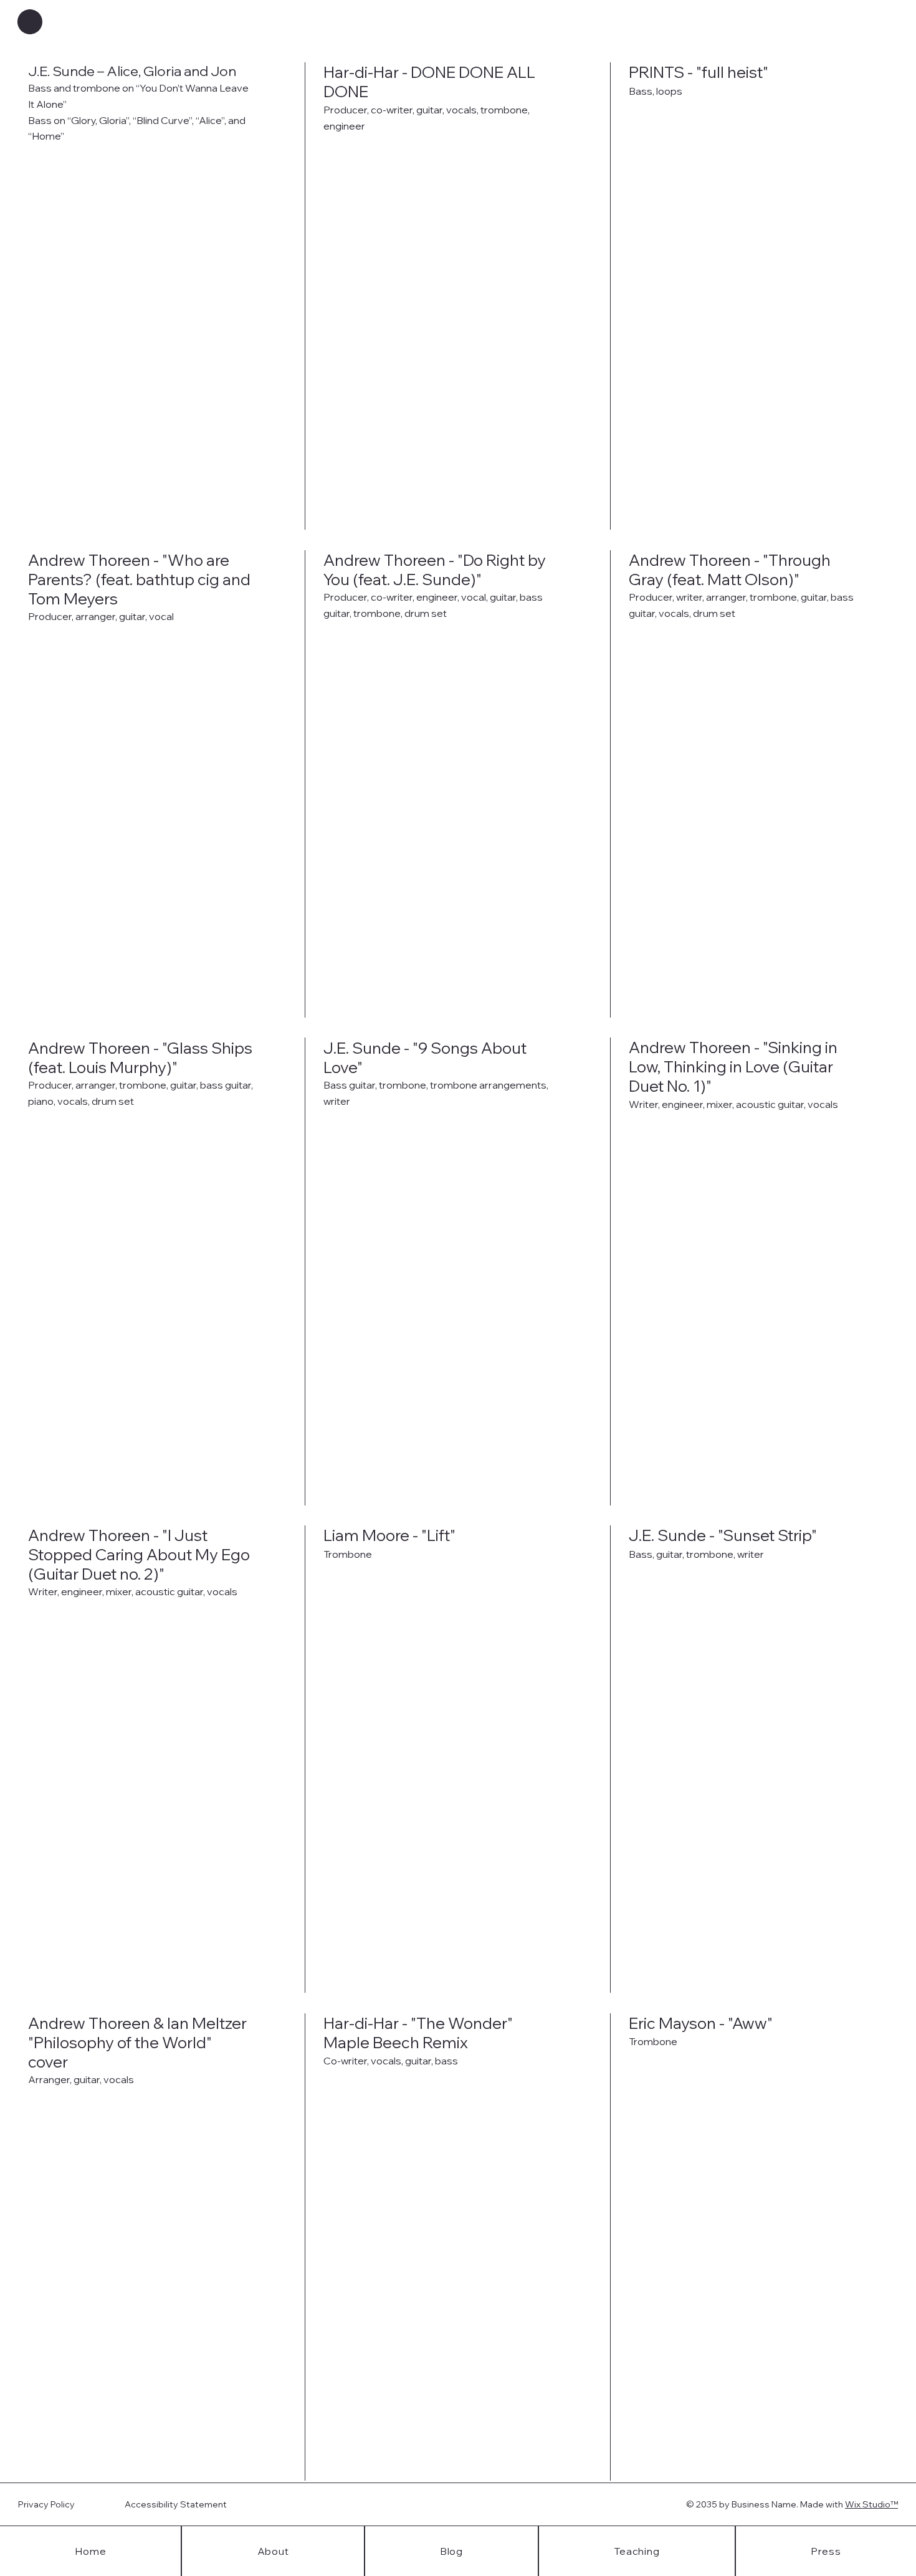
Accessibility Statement (176, 2504)
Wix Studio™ (871, 2504)
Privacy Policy (46, 2504)
